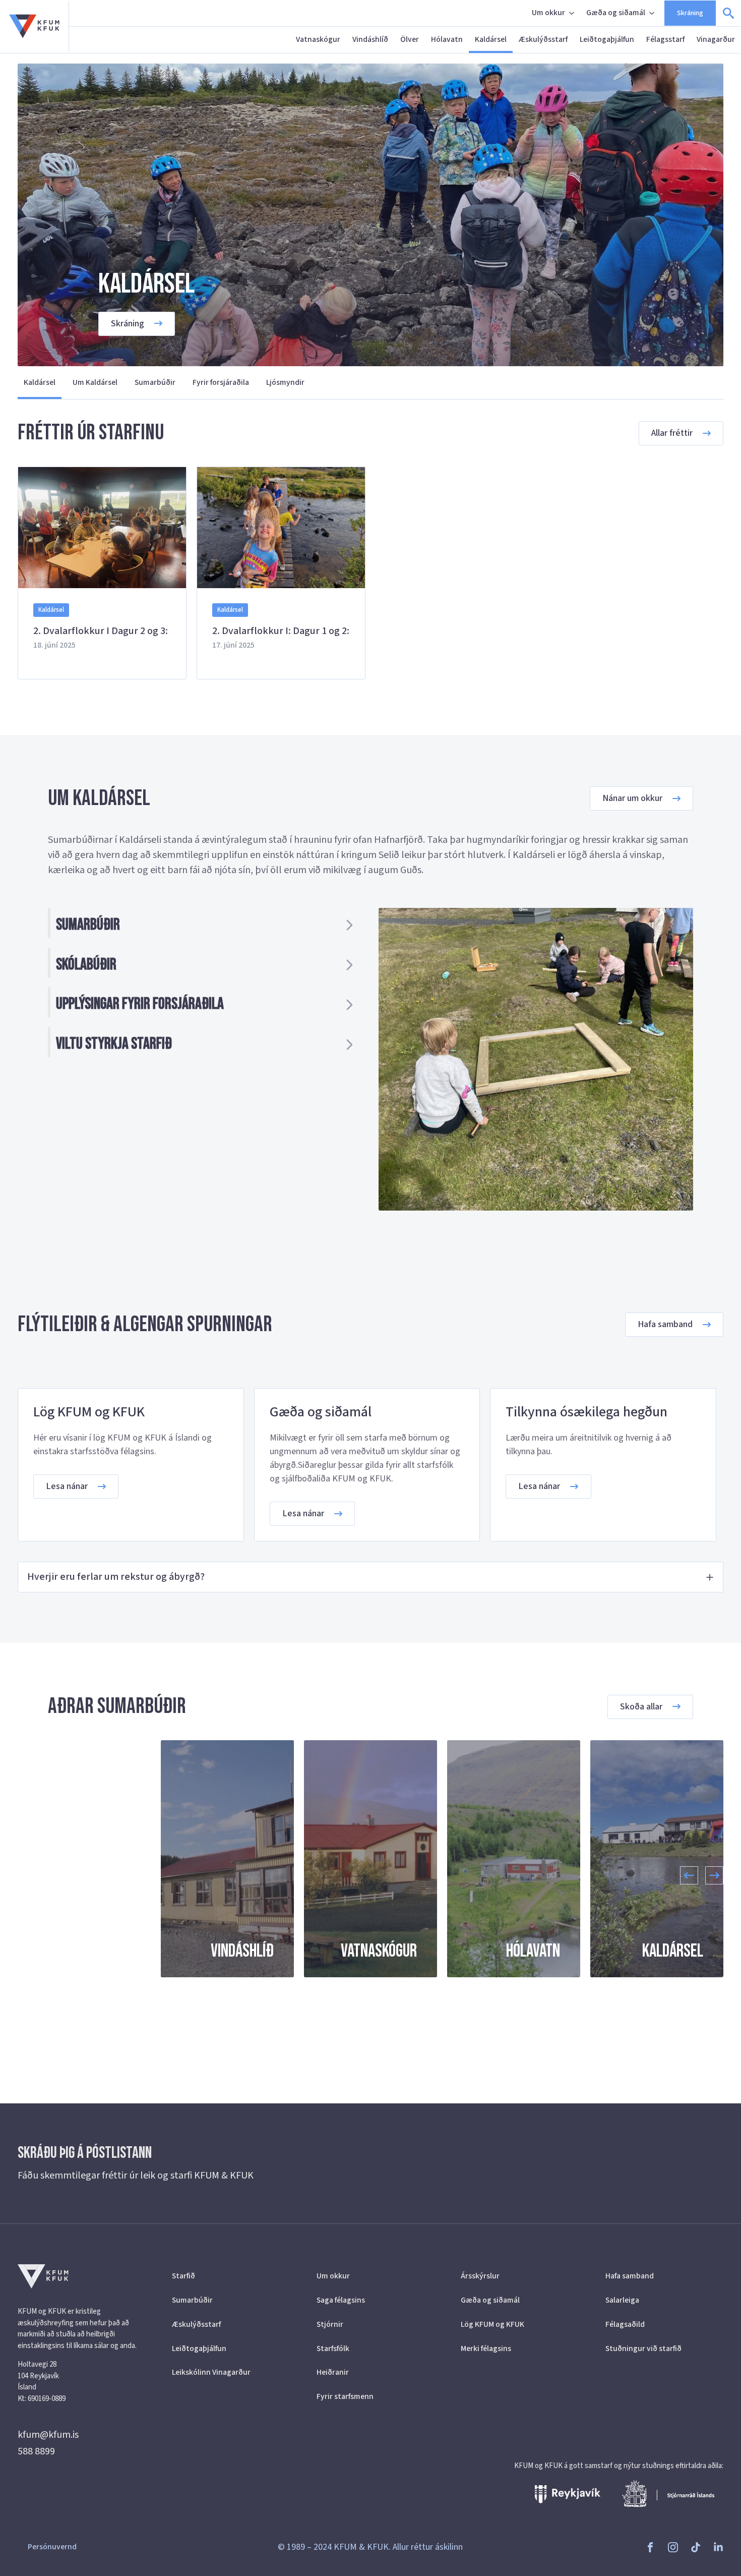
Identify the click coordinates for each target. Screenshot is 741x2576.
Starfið (183, 2276)
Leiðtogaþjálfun (607, 39)
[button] (689, 1875)
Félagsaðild (625, 2324)
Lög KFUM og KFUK (492, 2324)
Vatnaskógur (318, 39)
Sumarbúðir (155, 382)
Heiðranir (333, 2372)
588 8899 (36, 2451)
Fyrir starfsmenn (345, 2396)
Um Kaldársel (95, 382)
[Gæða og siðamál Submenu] (653, 13)
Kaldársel (491, 39)
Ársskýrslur (480, 2276)
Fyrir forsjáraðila (221, 382)
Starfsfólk (333, 2349)
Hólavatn (447, 39)
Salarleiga (622, 2300)
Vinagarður (716, 39)
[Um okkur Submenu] (573, 13)
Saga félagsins (341, 2300)
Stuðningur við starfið (643, 2349)
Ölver (410, 39)
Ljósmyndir (285, 382)
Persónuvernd (52, 2547)
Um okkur (548, 13)
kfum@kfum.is (48, 2435)
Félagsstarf (665, 39)
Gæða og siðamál (616, 13)
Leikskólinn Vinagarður (211, 2372)
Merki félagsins (486, 2349)
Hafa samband (630, 2276)
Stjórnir (330, 2324)
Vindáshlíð (370, 39)
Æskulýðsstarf (543, 39)
